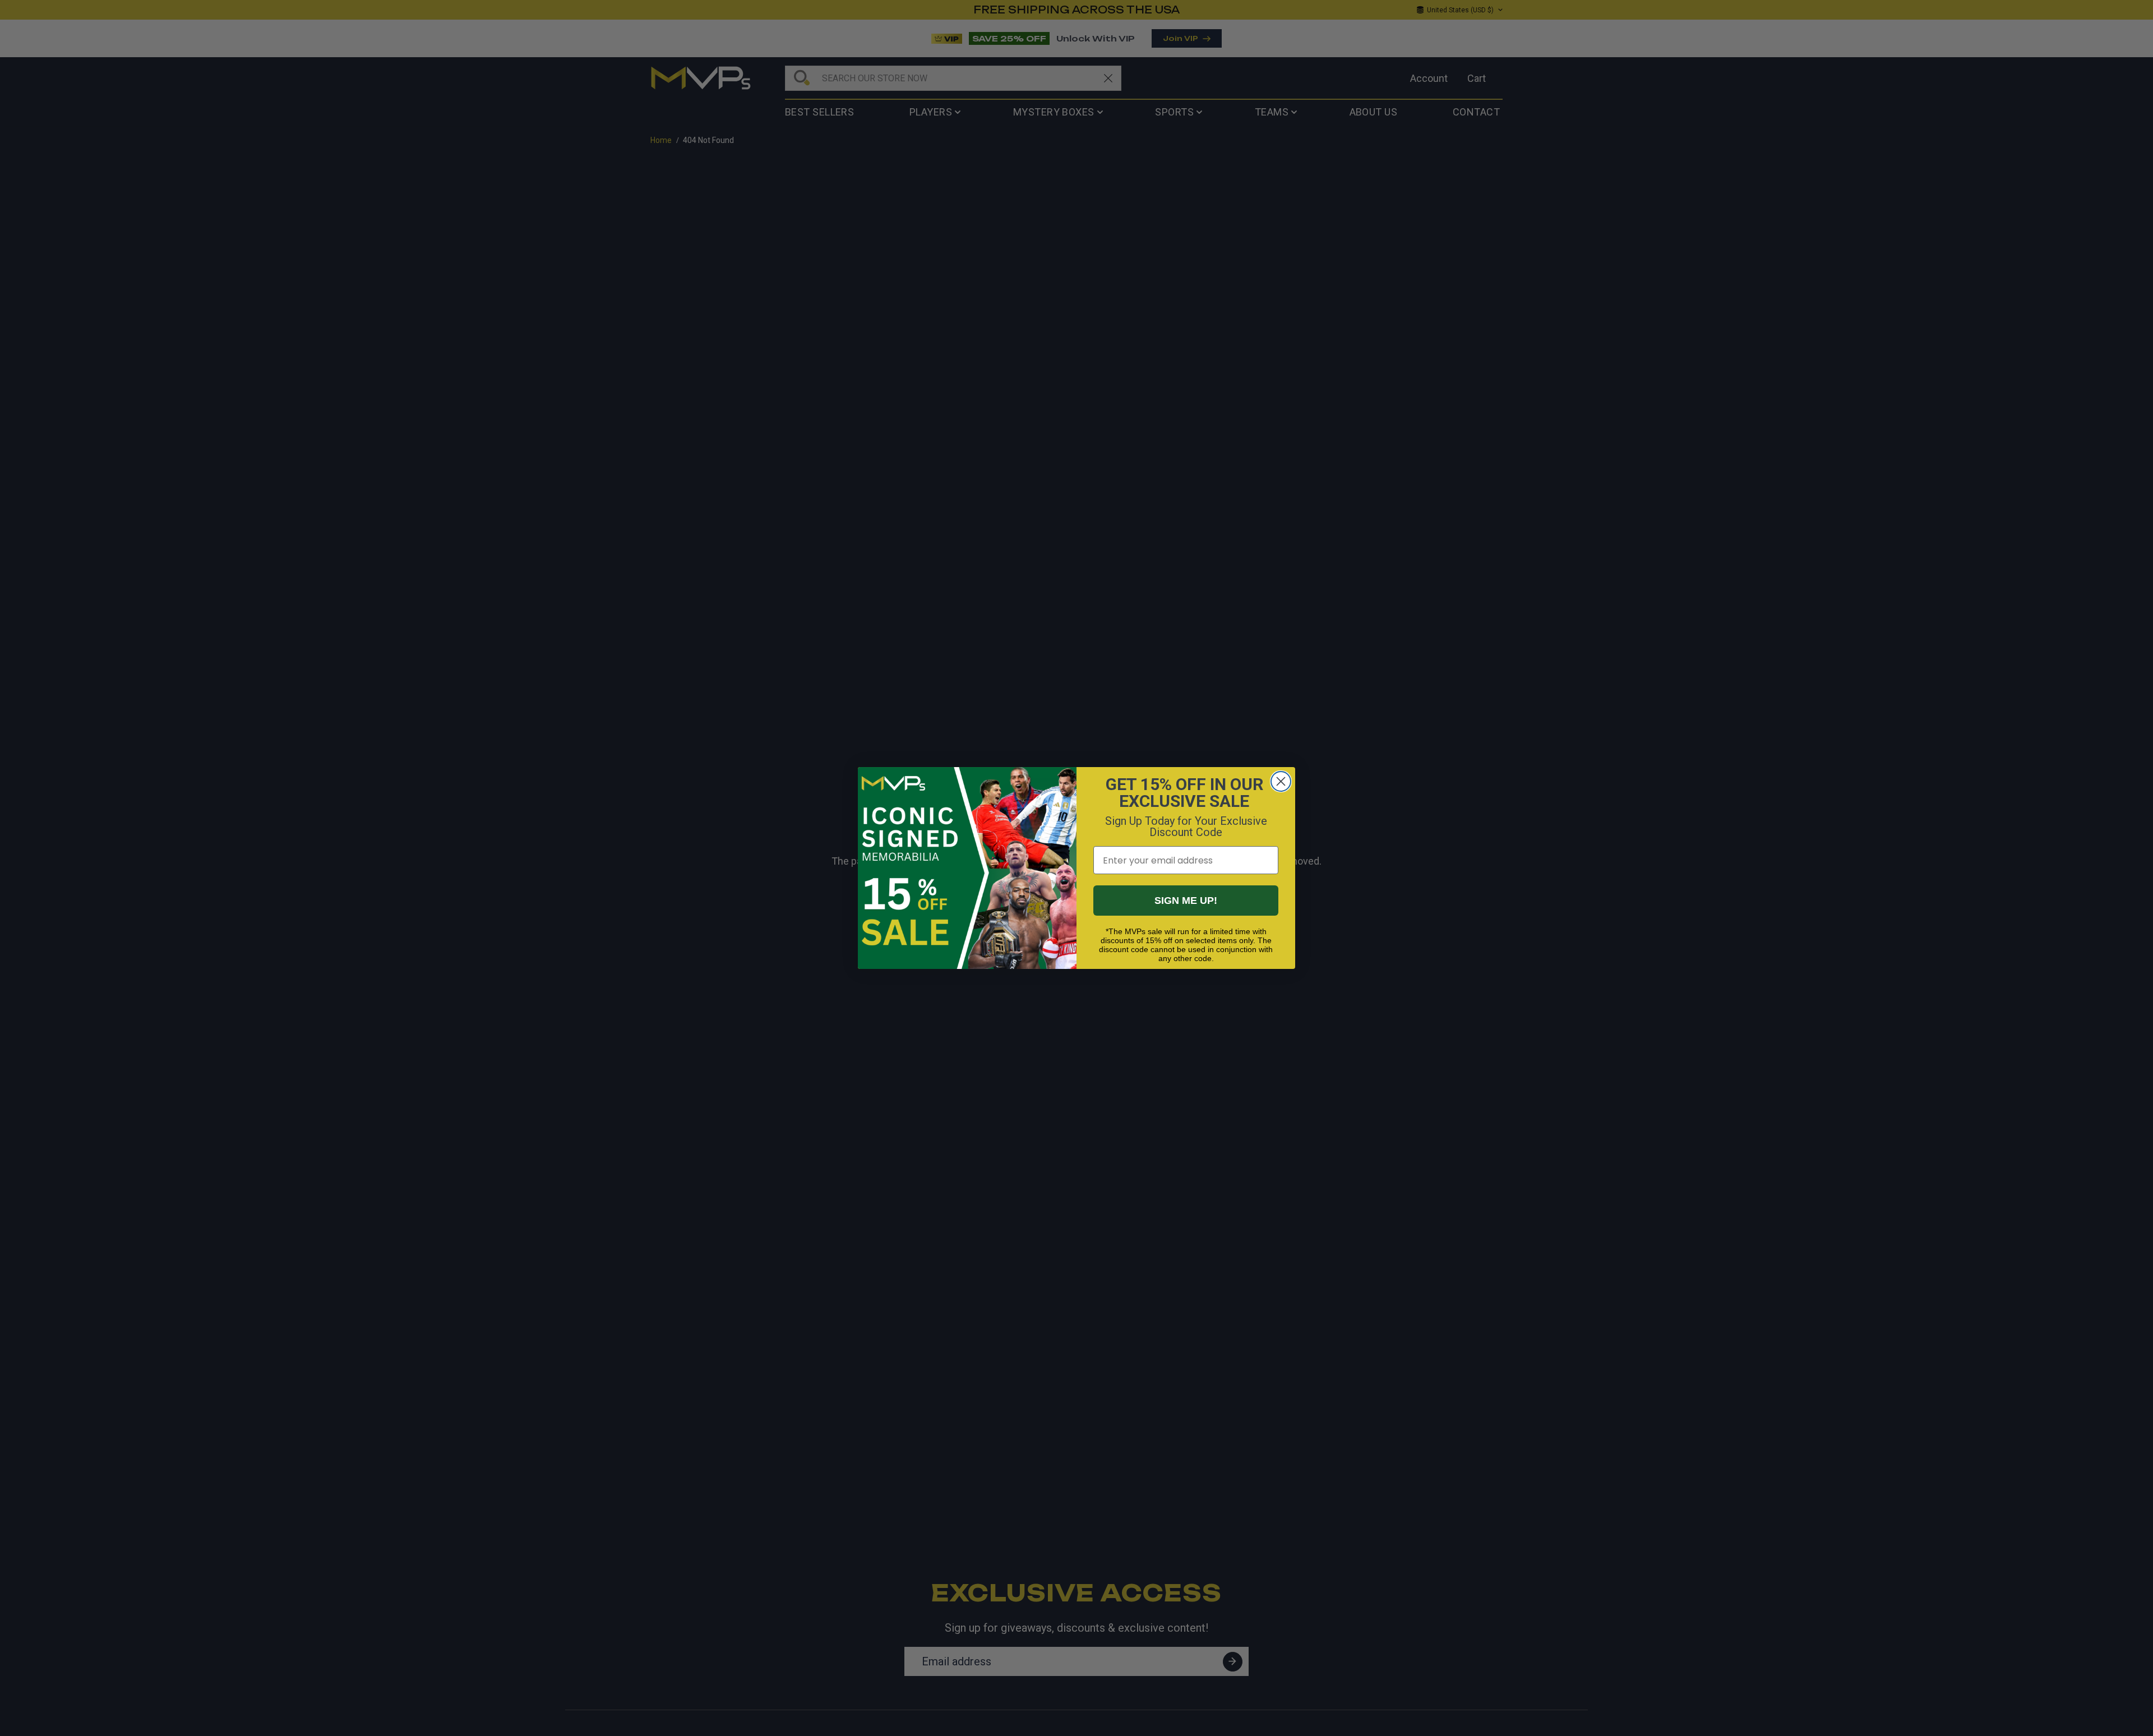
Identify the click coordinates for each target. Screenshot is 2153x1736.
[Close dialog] (1281, 781)
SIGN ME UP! (1186, 901)
